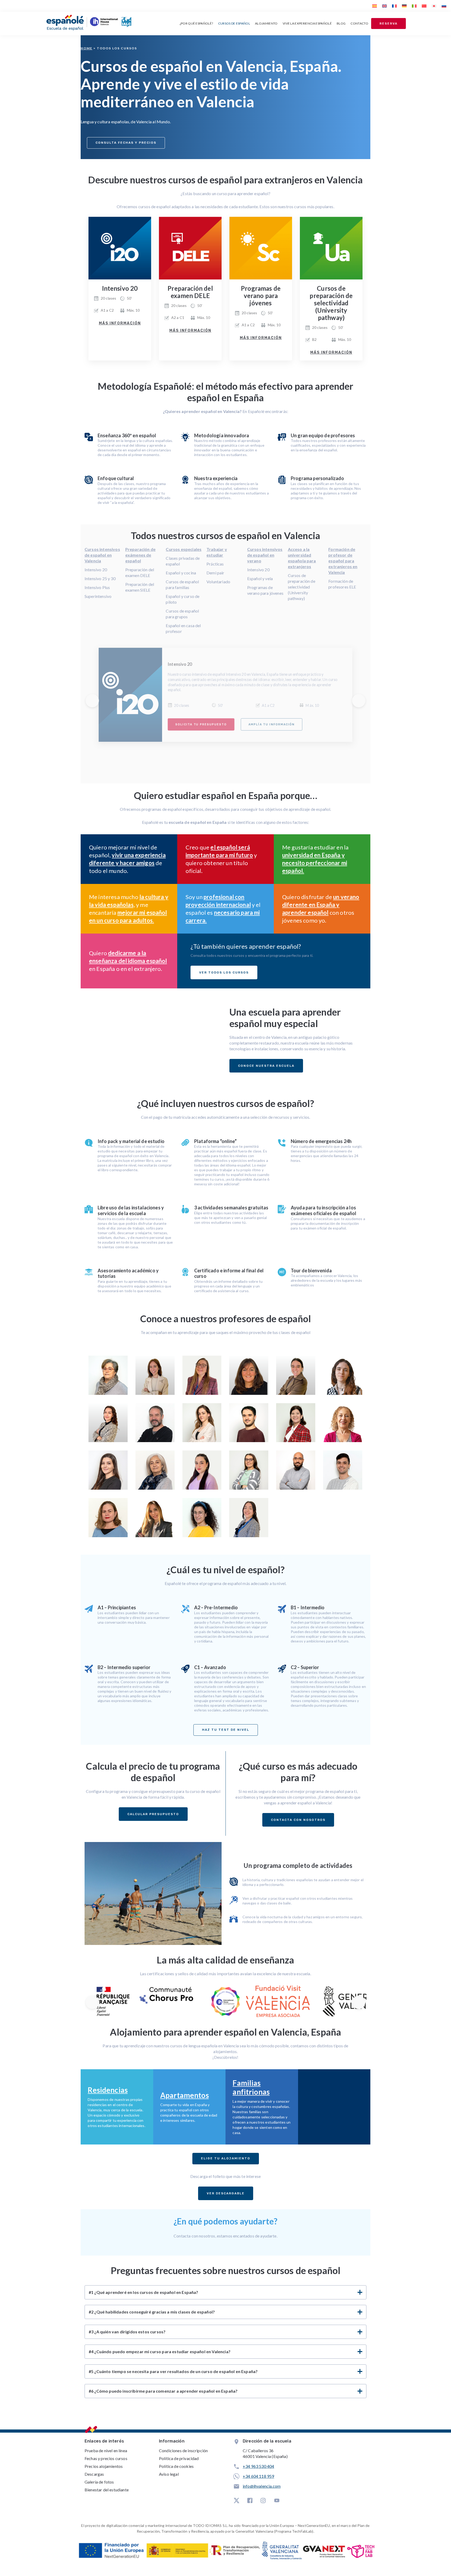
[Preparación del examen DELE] (190, 248)
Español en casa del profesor (183, 628)
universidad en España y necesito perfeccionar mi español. (315, 863)
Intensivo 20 (96, 570)
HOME (87, 48)
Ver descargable (226, 2193)
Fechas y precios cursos (106, 2458)
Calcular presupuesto (153, 1814)
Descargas (94, 2474)
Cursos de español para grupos (182, 614)
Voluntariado (218, 582)
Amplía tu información (271, 724)
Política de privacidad (179, 2458)
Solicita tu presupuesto (201, 724)
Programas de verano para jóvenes (265, 590)
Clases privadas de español (183, 561)
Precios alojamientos (104, 2466)
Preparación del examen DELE (140, 572)
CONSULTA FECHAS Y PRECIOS (126, 143)
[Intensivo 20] (120, 248)
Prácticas (215, 564)
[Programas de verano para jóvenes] (261, 248)
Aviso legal (169, 2474)
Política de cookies (176, 2466)
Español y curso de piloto (183, 599)
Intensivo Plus (97, 587)
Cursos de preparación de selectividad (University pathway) (302, 587)
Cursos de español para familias (182, 584)
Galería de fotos (99, 2482)
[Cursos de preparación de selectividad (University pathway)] (331, 248)
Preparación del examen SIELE (140, 587)
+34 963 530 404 (258, 2466)
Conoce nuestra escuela (266, 1066)
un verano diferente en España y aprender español (321, 905)
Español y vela (260, 578)
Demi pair (215, 573)
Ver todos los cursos (224, 972)
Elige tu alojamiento (226, 2158)
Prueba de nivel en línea (106, 2450)
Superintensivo (98, 596)
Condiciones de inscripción (183, 2450)
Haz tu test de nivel (226, 1730)
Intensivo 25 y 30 (100, 578)
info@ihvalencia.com (262, 2486)
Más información (120, 323)
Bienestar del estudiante (107, 2490)
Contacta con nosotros (298, 1820)
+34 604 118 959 (258, 2476)
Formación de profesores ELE (342, 584)
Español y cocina (181, 573)
